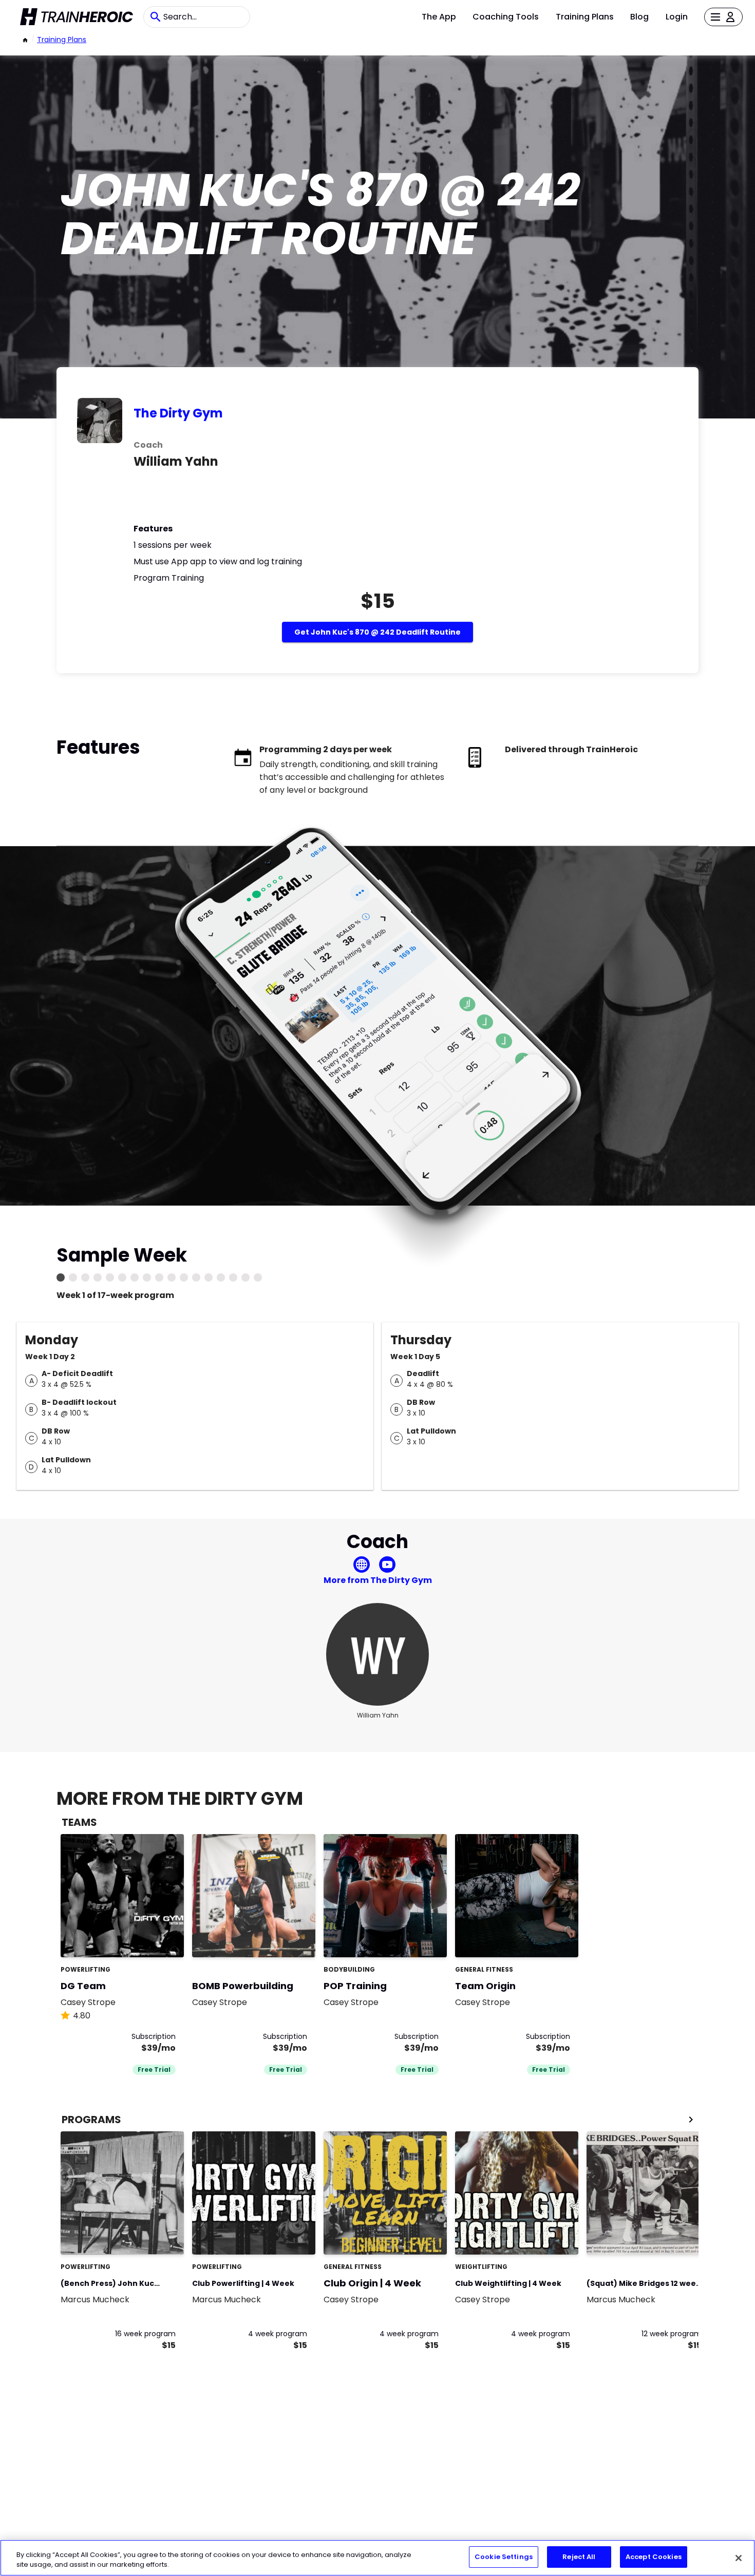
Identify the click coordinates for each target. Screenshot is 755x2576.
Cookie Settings (504, 2557)
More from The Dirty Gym (378, 1580)
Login (677, 17)
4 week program (278, 2334)
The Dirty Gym (178, 413)
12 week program (672, 2334)
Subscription (154, 2036)
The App (439, 17)
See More (148, 1939)
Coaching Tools (506, 17)
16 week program (145, 2334)
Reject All (579, 2557)
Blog (639, 17)
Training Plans (585, 17)
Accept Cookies (654, 2557)
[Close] (739, 2558)
